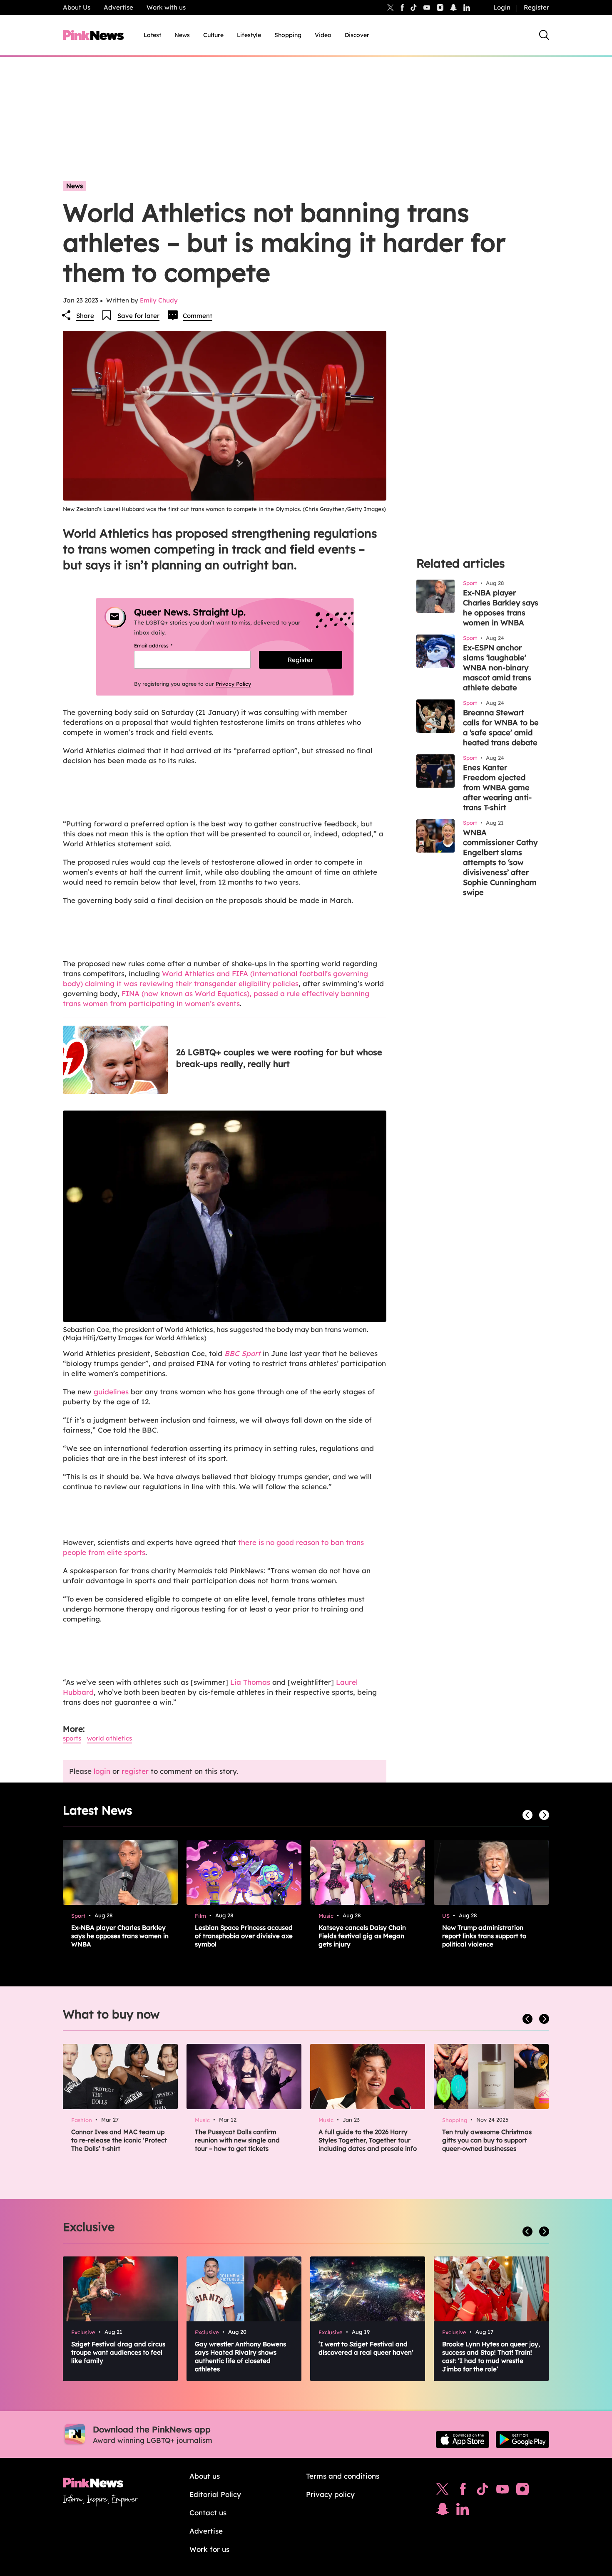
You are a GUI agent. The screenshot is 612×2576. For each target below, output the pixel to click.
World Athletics (109, 1738)
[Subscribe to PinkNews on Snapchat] (443, 2511)
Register (536, 7)
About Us (77, 7)
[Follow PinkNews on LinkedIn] (467, 7)
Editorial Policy (215, 2494)
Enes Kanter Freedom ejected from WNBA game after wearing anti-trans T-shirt (497, 787)
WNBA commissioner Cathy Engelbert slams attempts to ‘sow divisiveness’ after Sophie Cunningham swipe (500, 862)
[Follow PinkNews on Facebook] (463, 2491)
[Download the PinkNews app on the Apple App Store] (463, 2440)
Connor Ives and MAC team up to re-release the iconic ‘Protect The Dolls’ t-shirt (119, 2140)
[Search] (544, 35)
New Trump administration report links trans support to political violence (484, 1936)
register (135, 1771)
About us (205, 2476)
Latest (152, 35)
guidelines (111, 1392)
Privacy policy (330, 2494)
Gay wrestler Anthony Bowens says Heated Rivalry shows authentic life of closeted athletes (240, 2357)
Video (323, 35)
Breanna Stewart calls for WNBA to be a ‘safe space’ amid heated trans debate (501, 728)
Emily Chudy (159, 300)
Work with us (166, 7)
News (182, 35)
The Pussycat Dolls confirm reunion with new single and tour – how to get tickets (237, 2140)
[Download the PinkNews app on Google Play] (522, 2440)
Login (502, 7)
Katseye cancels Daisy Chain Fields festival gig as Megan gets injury (362, 1936)
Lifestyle (249, 35)
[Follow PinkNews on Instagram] (522, 2491)
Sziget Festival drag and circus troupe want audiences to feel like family (118, 2352)
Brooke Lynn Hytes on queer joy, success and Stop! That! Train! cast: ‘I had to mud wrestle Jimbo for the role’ (491, 2357)
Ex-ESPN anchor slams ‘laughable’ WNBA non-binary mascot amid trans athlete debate (497, 668)
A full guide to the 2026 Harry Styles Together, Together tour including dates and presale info (368, 2140)
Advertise (118, 7)
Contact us (208, 2513)
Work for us (209, 2549)
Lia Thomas (250, 1682)
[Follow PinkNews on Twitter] (443, 2491)
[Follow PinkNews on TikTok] (483, 2491)
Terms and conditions (343, 2476)
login (102, 1771)
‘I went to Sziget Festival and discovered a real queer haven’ (366, 2348)
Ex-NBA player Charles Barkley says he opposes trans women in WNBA (501, 608)
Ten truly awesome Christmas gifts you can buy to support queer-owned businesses (487, 2140)
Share (85, 316)
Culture (213, 35)
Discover (357, 35)
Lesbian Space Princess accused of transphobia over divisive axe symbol (244, 1936)
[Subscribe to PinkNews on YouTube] (503, 2491)
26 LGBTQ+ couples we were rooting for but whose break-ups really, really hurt (279, 1058)
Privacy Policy (233, 684)
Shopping (288, 35)
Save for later (138, 316)
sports (72, 1738)
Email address (163, 646)
